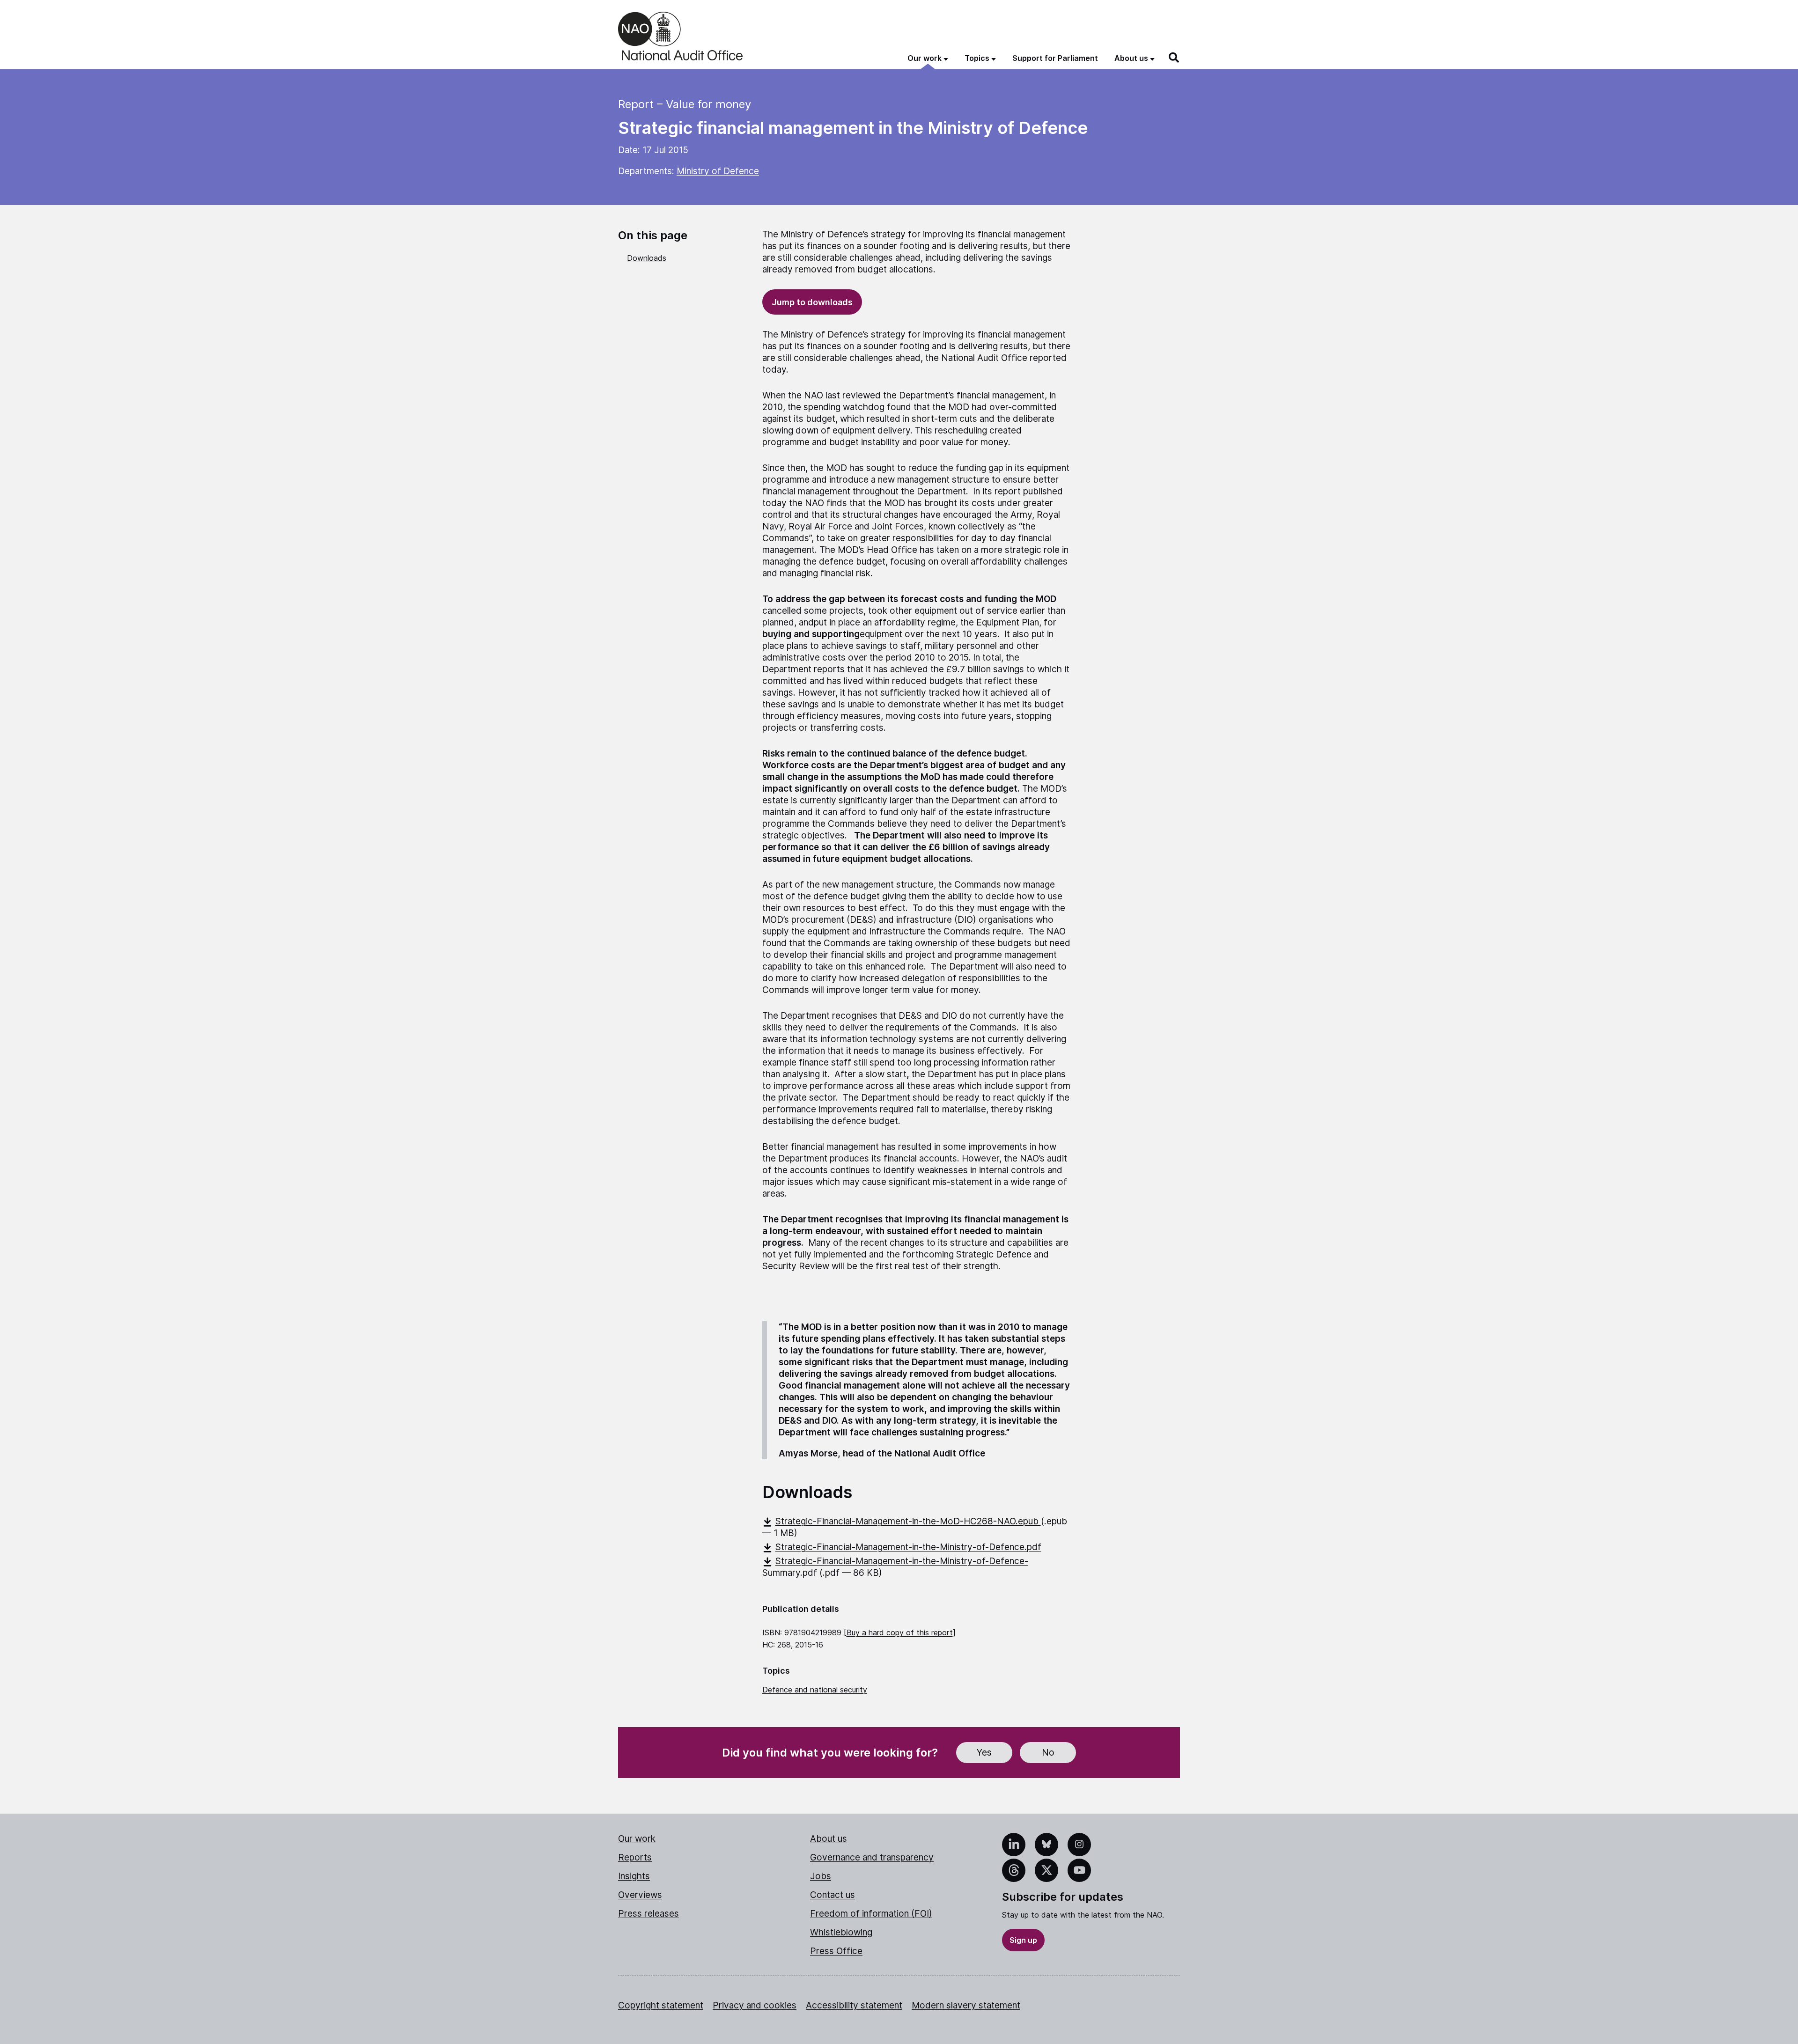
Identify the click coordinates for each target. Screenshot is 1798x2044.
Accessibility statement (854, 2005)
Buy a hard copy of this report (900, 1632)
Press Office (836, 1951)
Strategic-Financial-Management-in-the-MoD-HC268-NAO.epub (908, 1521)
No (1048, 1753)
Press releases (648, 1914)
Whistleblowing (841, 1932)
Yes (984, 1753)
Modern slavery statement (966, 2005)
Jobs (821, 1876)
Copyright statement (661, 2005)
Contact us (833, 1895)
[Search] (1174, 58)
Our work (637, 1839)
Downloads (647, 258)
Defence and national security (815, 1690)
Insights (634, 1876)
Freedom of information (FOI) (871, 1914)
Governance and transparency (872, 1857)
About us (829, 1839)
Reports (635, 1857)
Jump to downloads (812, 302)
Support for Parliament (1055, 58)
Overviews (640, 1895)
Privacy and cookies (755, 2005)
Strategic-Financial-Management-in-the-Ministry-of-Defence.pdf (908, 1547)
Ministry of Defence (718, 171)
